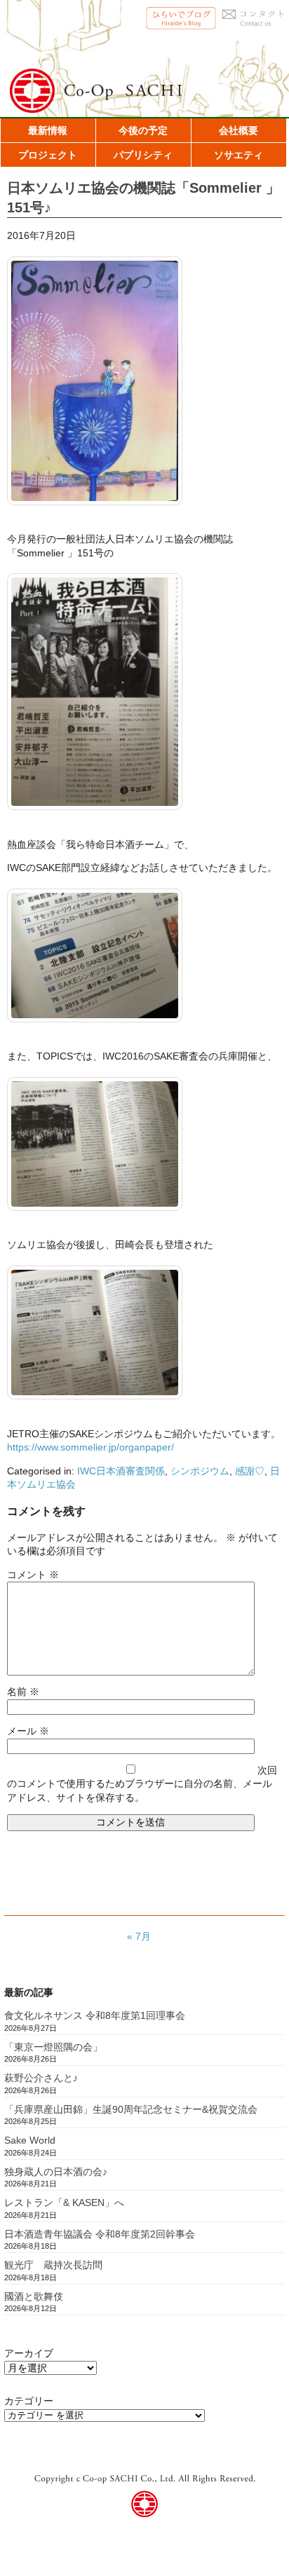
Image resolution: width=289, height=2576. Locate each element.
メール (28, 1731)
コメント (33, 1575)
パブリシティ (143, 155)
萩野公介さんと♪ (41, 2078)
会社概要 (238, 130)
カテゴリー (29, 2401)
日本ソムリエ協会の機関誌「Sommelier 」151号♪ (143, 197)
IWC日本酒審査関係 (121, 1471)
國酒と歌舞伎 (34, 2296)
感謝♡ (250, 1471)
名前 (23, 1692)
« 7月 (139, 1936)
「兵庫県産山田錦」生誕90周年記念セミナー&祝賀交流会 (131, 2109)
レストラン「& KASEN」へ (64, 2202)
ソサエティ (238, 155)
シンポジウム (200, 1471)
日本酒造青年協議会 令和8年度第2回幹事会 (100, 2234)
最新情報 (48, 130)
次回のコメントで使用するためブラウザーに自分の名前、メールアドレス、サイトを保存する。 (142, 1784)
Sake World (30, 2140)
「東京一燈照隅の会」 (53, 2047)
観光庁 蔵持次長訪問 (53, 2265)
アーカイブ (29, 2353)
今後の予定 (143, 130)
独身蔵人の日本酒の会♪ (56, 2172)
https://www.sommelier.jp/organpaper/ (90, 1447)
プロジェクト (48, 155)
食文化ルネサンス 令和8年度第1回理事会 (95, 2015)
